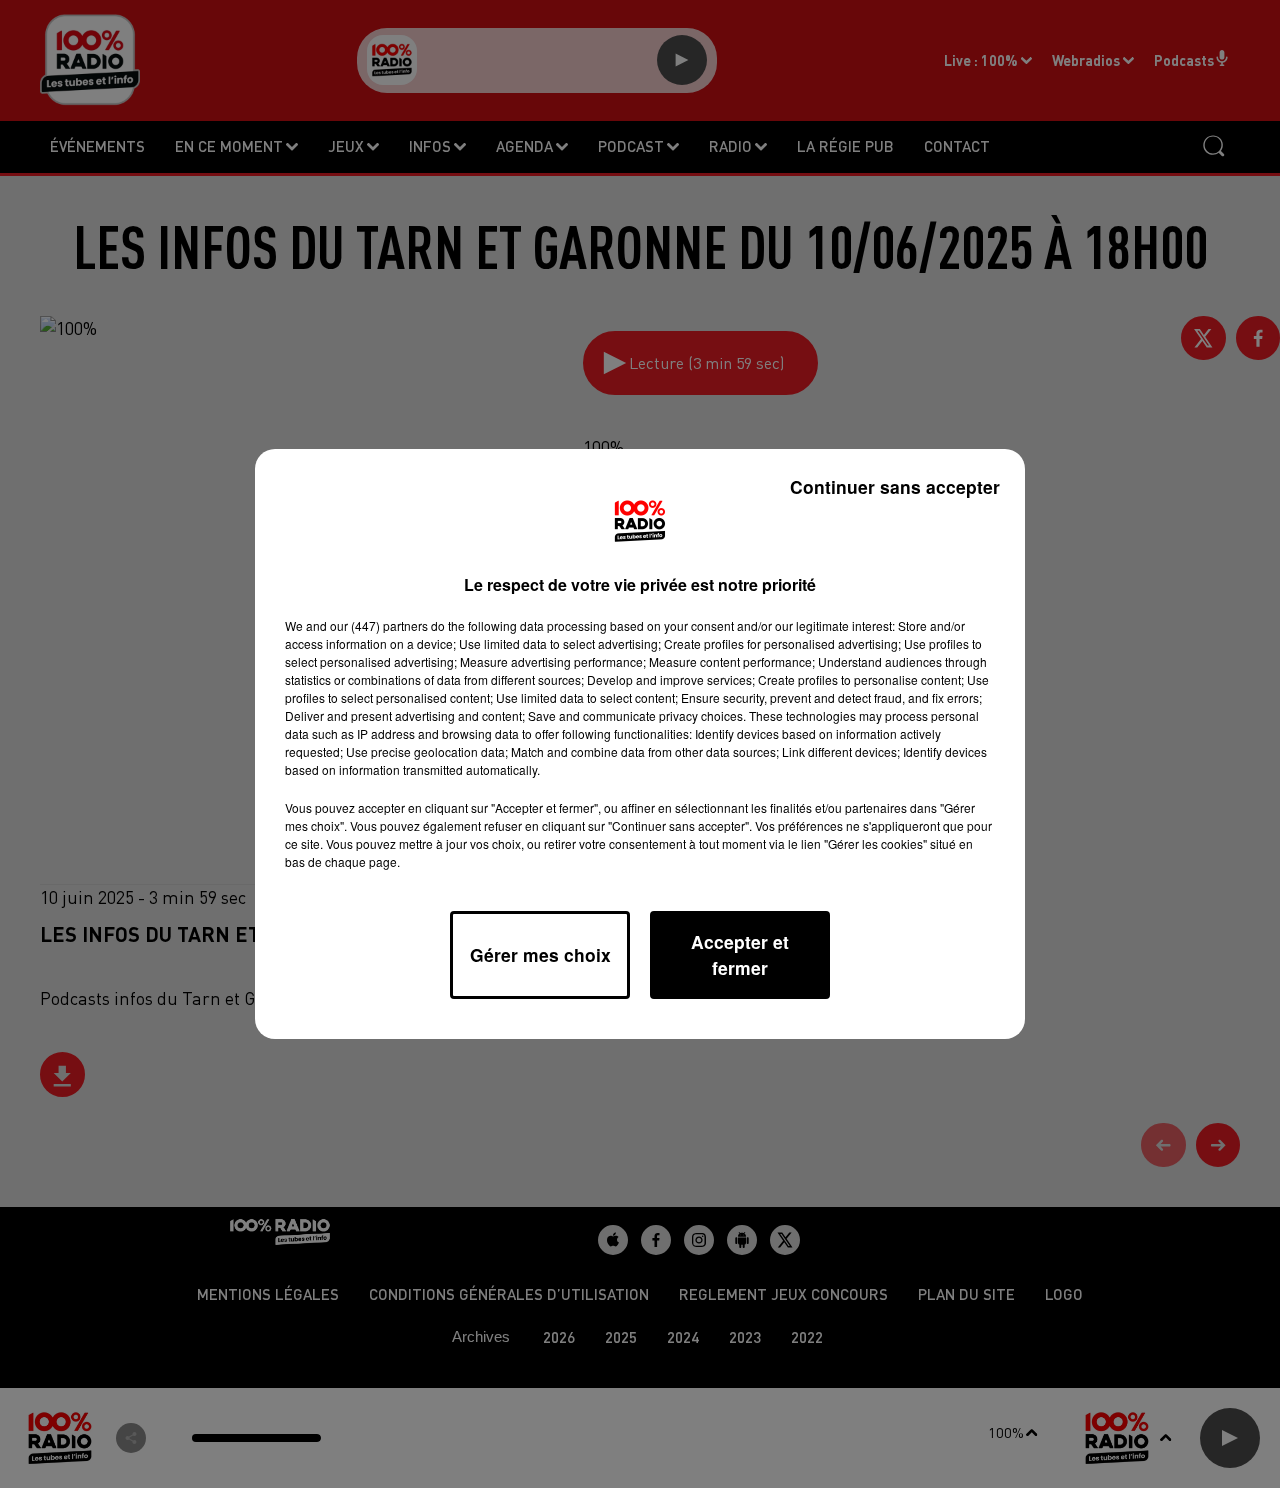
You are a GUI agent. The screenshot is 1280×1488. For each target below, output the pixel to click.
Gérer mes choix (540, 954)
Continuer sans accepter (895, 486)
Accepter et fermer (740, 954)
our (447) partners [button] (379, 625)
